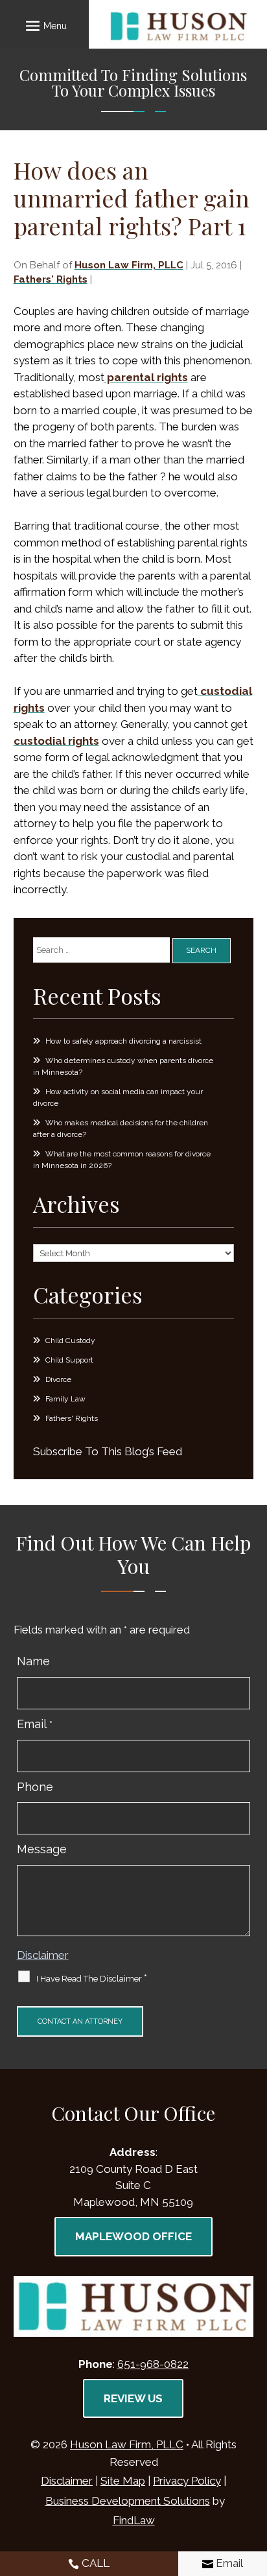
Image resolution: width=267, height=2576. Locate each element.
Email (35, 1724)
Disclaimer (43, 1955)
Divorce (58, 1379)
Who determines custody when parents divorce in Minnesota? (123, 1066)
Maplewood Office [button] (133, 2236)
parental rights (146, 377)
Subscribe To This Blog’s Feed (108, 1451)
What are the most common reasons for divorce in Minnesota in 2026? (122, 1160)
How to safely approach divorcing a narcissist (123, 1041)
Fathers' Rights (51, 279)
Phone (35, 1787)
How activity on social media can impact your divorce (118, 1097)
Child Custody (70, 1341)
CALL (96, 2563)
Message (42, 1849)
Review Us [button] (133, 2398)
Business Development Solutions (128, 2501)
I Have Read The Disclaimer (92, 1978)
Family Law (65, 1399)
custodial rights (56, 741)
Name (33, 1661)
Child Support (69, 1360)
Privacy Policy (187, 2481)
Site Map (123, 2481)
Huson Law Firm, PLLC (129, 265)
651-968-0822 (153, 2364)
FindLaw (134, 2520)
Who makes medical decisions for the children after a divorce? (121, 1129)
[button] (44, 25)
